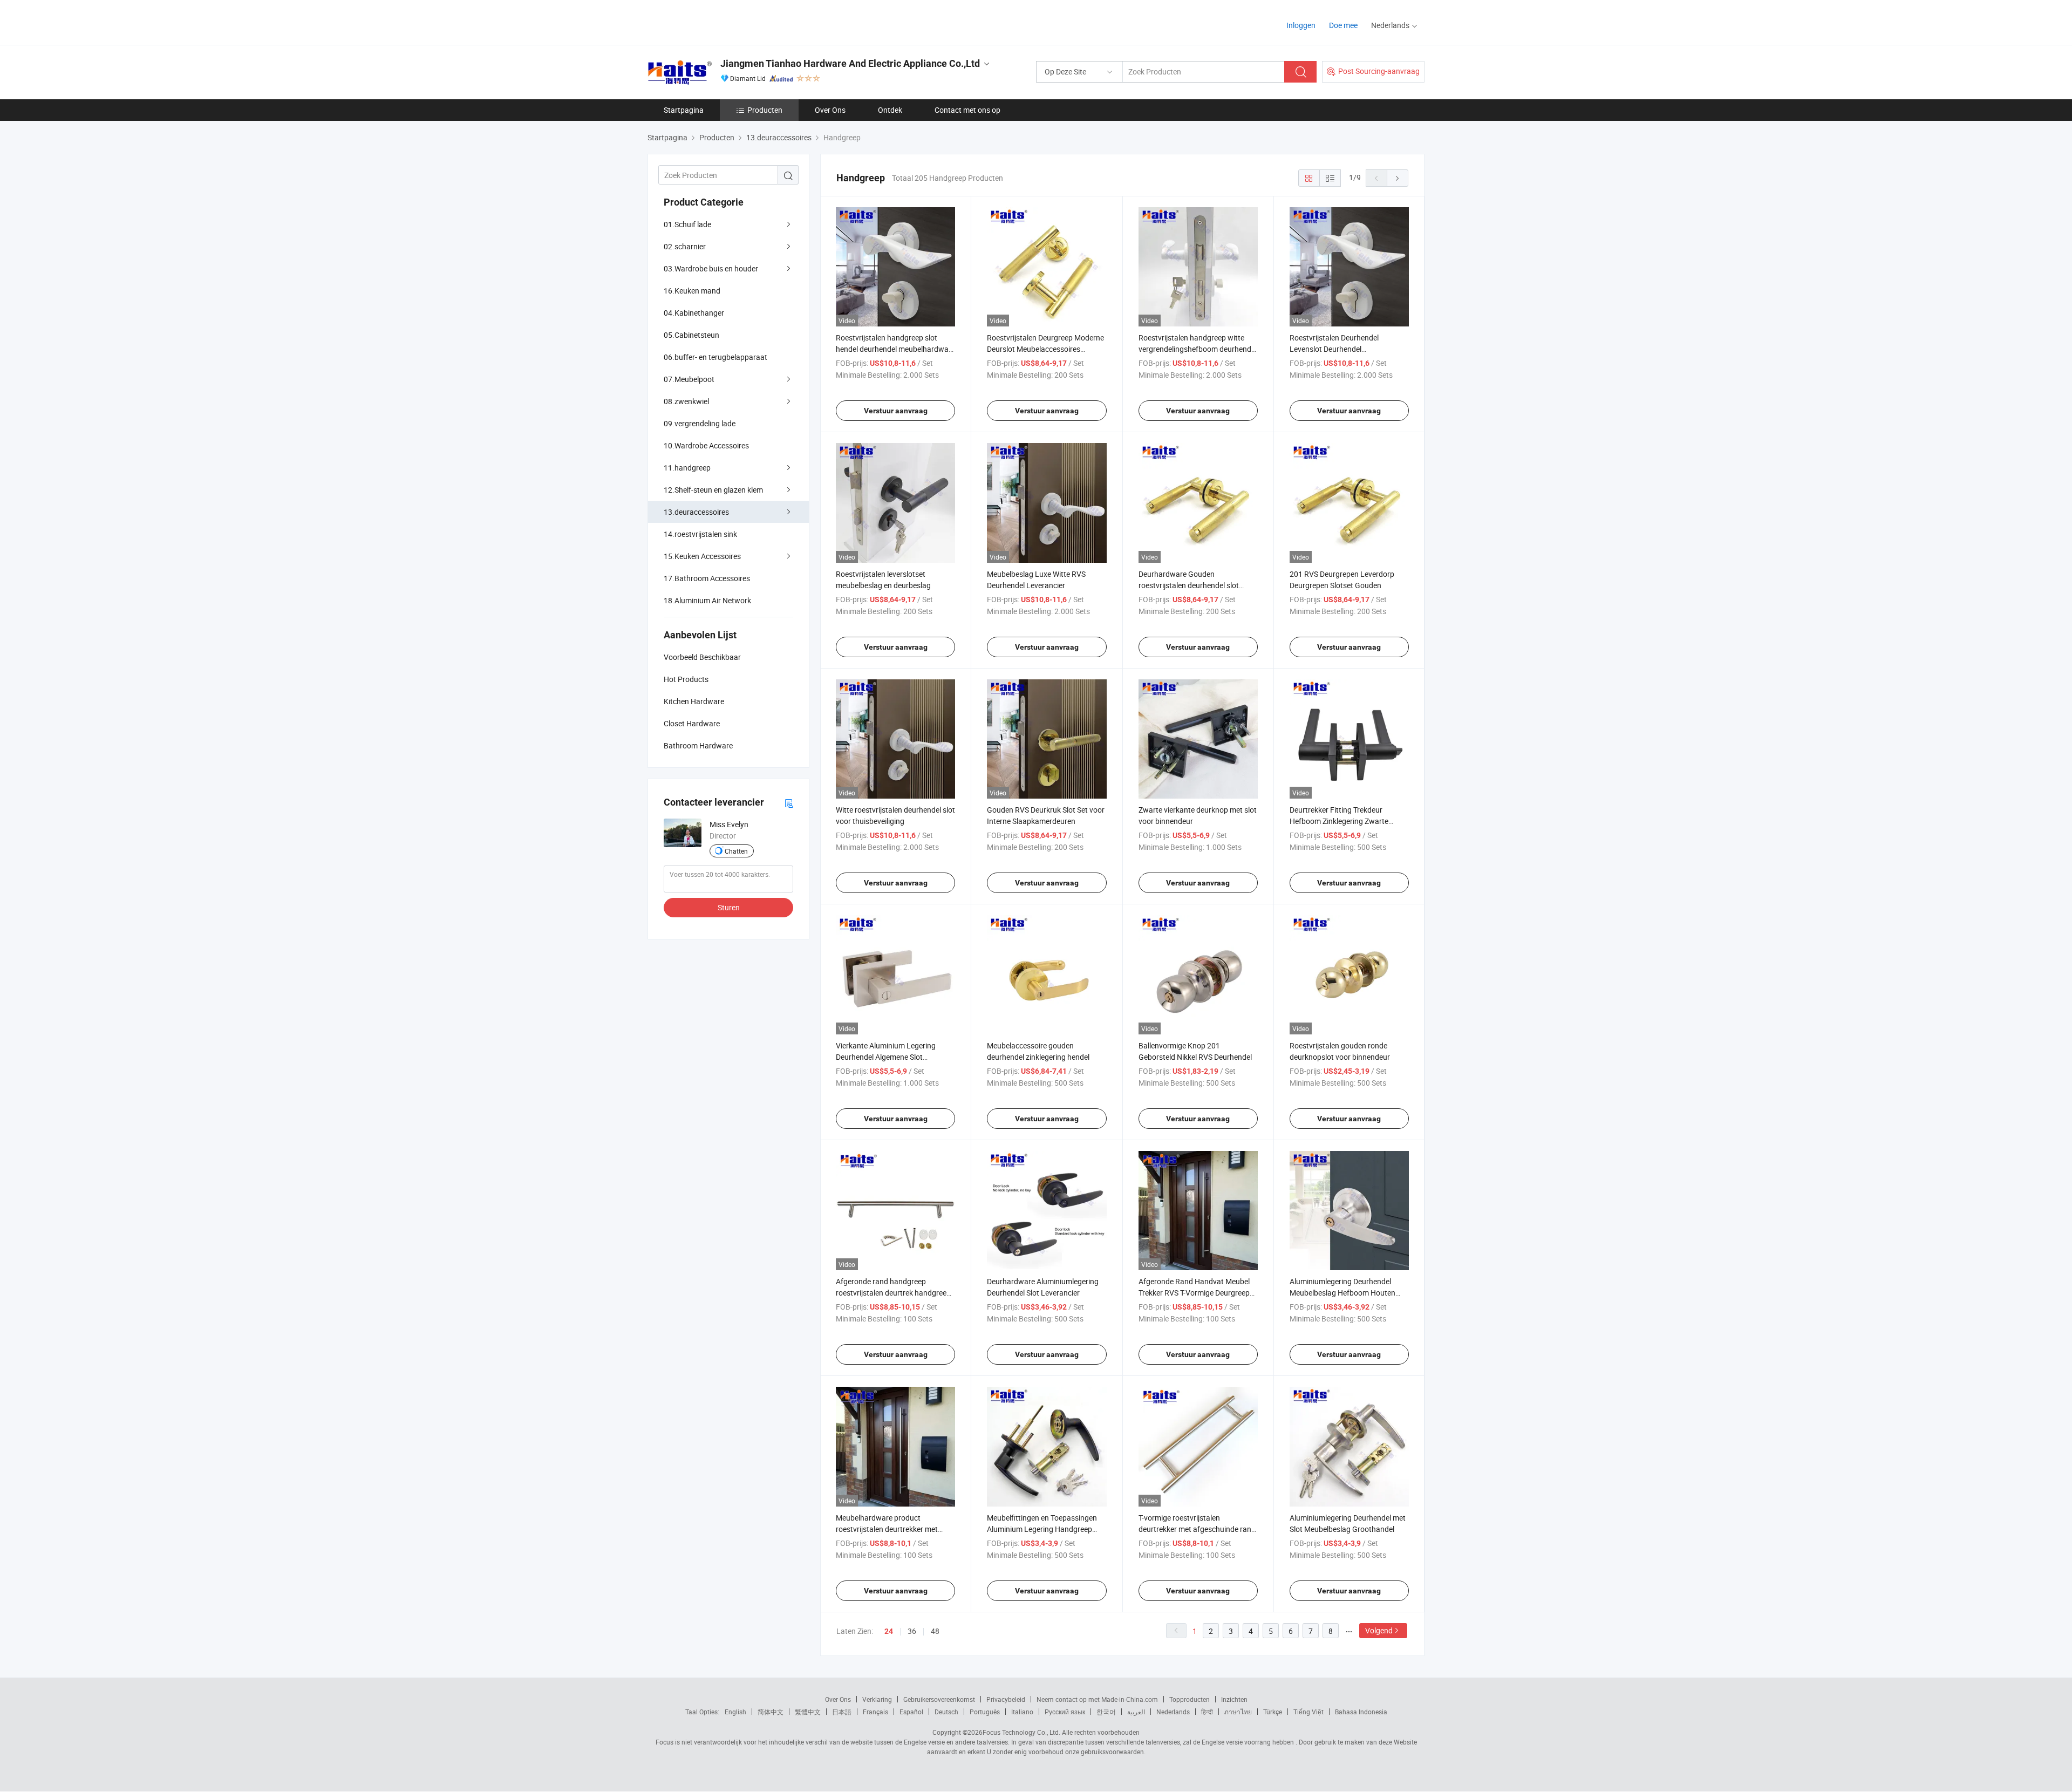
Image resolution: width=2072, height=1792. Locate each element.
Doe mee (1343, 25)
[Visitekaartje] (789, 803)
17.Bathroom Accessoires (707, 578)
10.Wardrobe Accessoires (706, 445)
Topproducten (1190, 1699)
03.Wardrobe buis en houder (711, 268)
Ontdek (890, 110)
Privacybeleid (1006, 1699)
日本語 (842, 1712)
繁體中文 (808, 1712)
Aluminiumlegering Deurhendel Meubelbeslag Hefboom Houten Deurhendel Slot (1342, 1293)
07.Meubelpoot (689, 379)
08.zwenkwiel (686, 401)
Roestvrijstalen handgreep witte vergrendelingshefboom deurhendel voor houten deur (1198, 349)
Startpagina (684, 110)
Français (875, 1712)
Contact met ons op (967, 110)
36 (912, 1631)
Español (911, 1712)
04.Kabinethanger (694, 313)
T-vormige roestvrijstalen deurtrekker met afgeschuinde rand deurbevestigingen (1197, 1529)
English (735, 1712)
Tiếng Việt (1308, 1712)
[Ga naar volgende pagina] (1398, 178)
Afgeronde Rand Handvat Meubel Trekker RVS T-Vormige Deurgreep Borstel (1194, 1293)
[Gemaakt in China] (717, 21)
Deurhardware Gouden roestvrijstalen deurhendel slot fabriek (1189, 585)
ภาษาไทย (1238, 1712)
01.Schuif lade (687, 224)
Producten (765, 110)
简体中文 (771, 1712)
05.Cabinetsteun (691, 335)
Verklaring (877, 1699)
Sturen (729, 907)
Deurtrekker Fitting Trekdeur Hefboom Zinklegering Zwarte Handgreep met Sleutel (1339, 821)
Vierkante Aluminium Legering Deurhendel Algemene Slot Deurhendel (886, 1057)
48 (935, 1631)
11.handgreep (687, 468)
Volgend (1379, 1630)
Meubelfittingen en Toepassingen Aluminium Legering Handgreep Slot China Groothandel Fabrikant (1043, 1529)
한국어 (1106, 1712)
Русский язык (1065, 1712)
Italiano (1022, 1712)
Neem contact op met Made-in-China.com (1097, 1699)
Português (985, 1712)
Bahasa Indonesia (1361, 1712)
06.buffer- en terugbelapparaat (715, 357)
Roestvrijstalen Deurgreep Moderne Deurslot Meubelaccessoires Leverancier (1045, 349)
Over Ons (830, 110)
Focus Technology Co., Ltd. (1021, 1732)
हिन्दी (1207, 1712)
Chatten (736, 851)
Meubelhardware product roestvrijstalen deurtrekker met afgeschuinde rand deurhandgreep (894, 1529)
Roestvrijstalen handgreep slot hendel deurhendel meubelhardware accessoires (895, 349)
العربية (1136, 1712)
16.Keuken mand (692, 291)
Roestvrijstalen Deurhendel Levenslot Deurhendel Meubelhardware (1334, 349)
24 (889, 1631)
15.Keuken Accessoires (702, 556)
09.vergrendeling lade (700, 423)
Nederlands (1173, 1712)
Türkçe (1273, 1712)
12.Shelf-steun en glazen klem (713, 490)
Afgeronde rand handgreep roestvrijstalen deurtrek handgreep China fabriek (893, 1293)
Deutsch (946, 1712)
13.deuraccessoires (696, 512)
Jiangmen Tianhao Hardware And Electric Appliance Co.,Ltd (850, 63)
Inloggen (1301, 25)
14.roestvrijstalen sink (700, 534)
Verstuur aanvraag (896, 411)
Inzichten (1234, 1699)
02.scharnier (685, 246)
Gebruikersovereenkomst (939, 1699)
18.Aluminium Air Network (707, 600)
